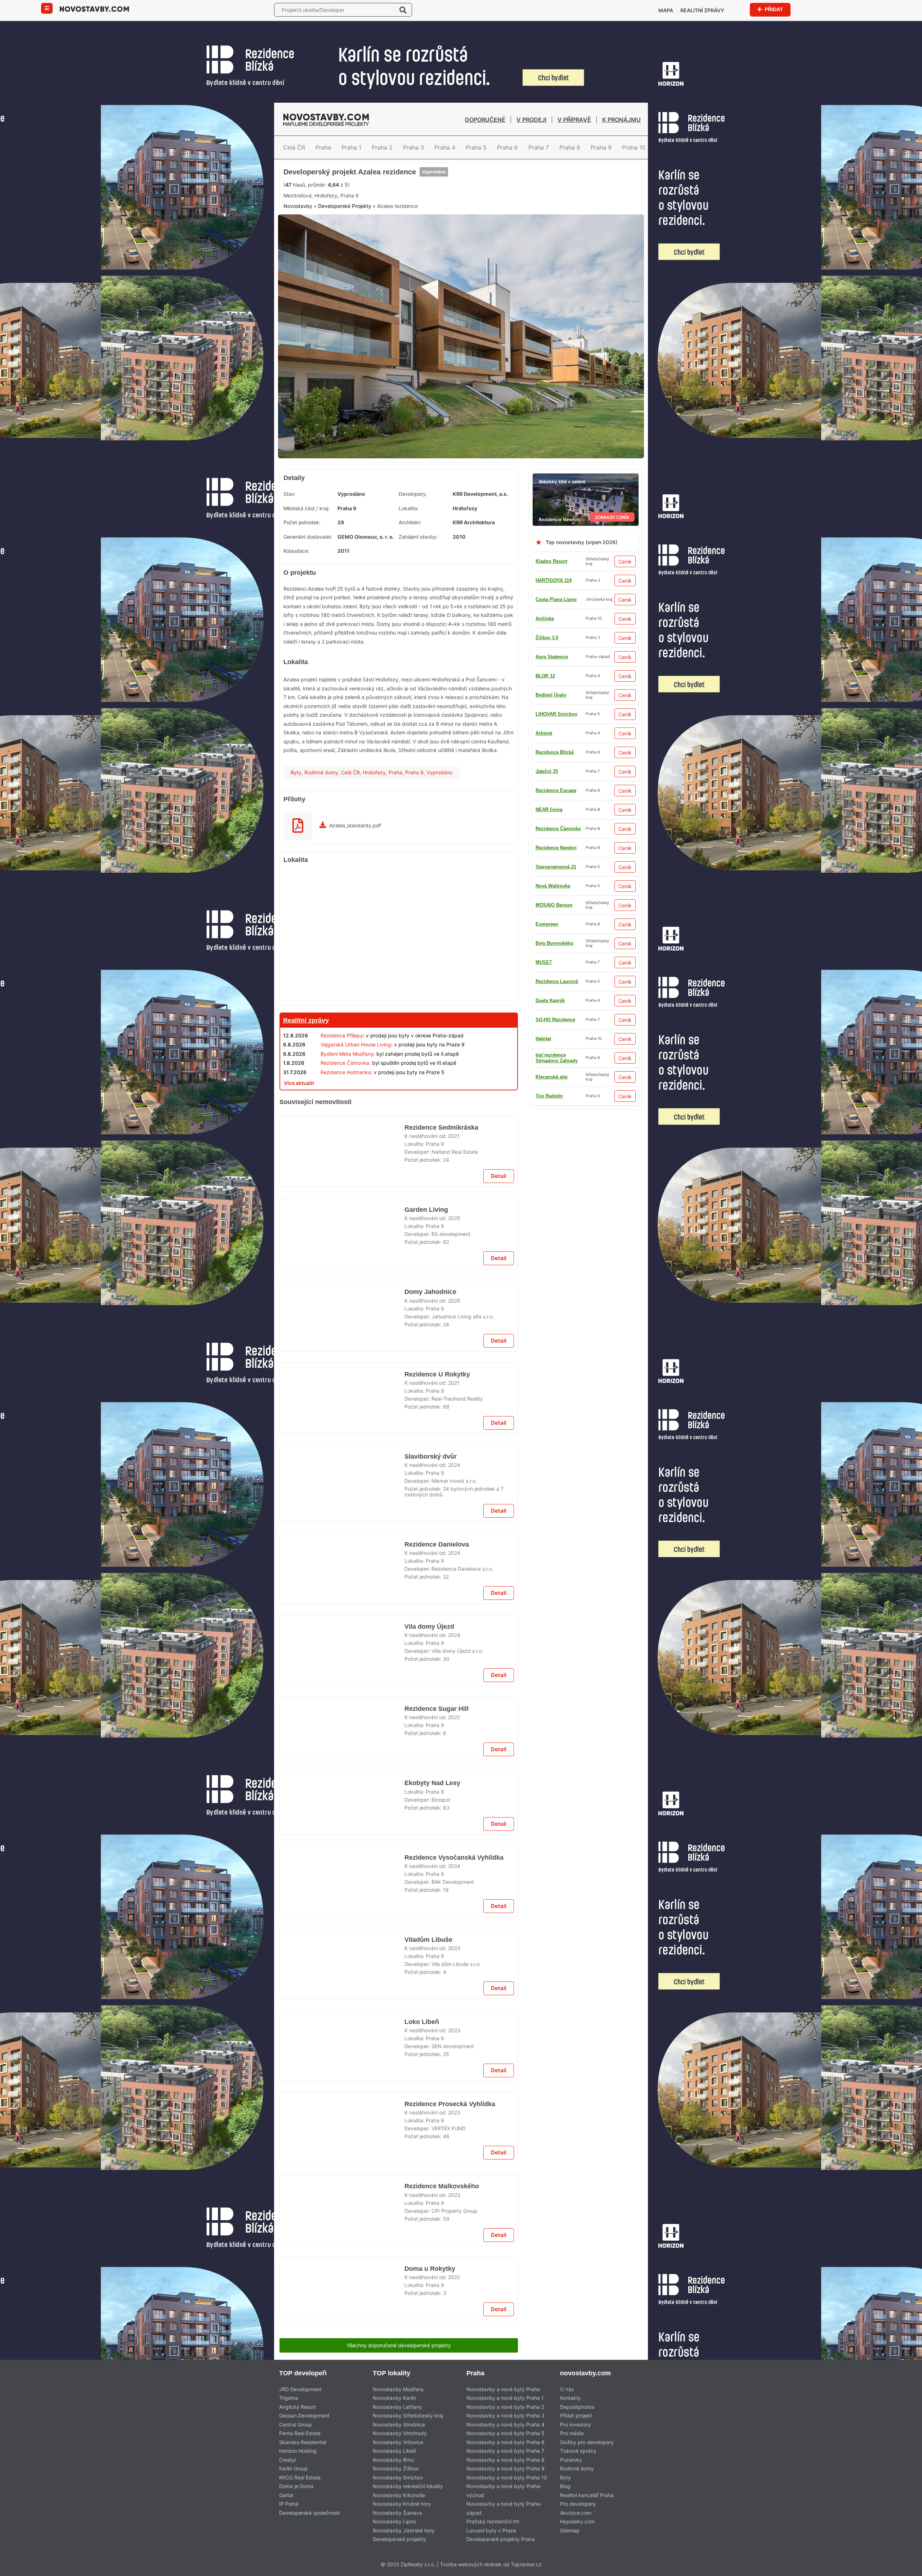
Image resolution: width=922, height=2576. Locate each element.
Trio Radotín (549, 943)
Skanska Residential (303, 2442)
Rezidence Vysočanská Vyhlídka (452, 1858)
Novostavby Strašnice (399, 2424)
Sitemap (570, 2530)
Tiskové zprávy (578, 2451)
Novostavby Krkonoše (399, 2495)
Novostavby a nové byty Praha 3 (505, 2415)
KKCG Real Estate (300, 2477)
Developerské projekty (399, 2539)
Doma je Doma (296, 2486)
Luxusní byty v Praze (491, 2530)
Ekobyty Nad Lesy (431, 1783)
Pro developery (578, 2504)
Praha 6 (507, 147)
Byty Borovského (554, 657)
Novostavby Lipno (394, 2521)
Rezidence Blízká (555, 905)
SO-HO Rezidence (555, 829)
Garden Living (426, 1210)
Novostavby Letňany (397, 2407)
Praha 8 (570, 147)
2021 (454, 1136)
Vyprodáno (434, 172)
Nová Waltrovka (553, 981)
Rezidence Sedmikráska (441, 1127)
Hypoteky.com (577, 2521)
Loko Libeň (420, 2022)
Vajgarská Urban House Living (356, 1044)
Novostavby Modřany (398, 2389)
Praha (323, 147)
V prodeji (531, 120)
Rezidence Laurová (557, 790)
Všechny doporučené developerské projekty (399, 2345)
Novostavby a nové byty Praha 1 (505, 2398)
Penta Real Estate (300, 2433)
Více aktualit (299, 1083)
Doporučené (485, 120)
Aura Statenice (552, 867)
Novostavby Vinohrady (400, 2433)
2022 (454, 1717)
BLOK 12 (545, 1039)
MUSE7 (544, 1096)
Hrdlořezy (374, 772)
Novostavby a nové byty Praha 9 (505, 2468)
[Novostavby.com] (94, 8)
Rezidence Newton (556, 733)
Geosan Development (304, 2415)
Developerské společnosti (309, 2513)
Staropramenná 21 (556, 771)
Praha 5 (476, 147)
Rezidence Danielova (437, 1544)
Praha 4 (445, 147)
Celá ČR (294, 147)
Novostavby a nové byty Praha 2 (505, 2407)
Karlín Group (294, 2468)
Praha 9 (601, 147)
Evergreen (547, 1077)
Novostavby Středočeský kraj (408, 2415)
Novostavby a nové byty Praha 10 (507, 2477)
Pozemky (571, 2460)
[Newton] (586, 478)
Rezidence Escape (556, 962)
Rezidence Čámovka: (346, 1063)
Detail (499, 1176)
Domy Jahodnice (430, 1292)
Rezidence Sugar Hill (435, 1709)
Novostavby (298, 206)
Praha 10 (634, 147)
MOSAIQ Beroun (554, 638)
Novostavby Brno (393, 2460)
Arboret (544, 886)
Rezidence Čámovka (558, 848)
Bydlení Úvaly (551, 714)
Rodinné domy (321, 772)
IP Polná (289, 2504)
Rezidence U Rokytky (436, 1374)
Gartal (286, 2495)
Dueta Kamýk (550, 752)
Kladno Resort (551, 561)
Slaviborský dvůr (429, 1456)
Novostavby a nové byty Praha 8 (505, 2460)
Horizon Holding (298, 2451)
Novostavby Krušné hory (402, 2504)
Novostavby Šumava (397, 2513)
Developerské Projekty (345, 206)
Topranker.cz (526, 2564)
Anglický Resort (297, 2407)
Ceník (625, 562)
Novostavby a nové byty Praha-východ (504, 2491)
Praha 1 (351, 147)
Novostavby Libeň (394, 2451)
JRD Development (300, 2389)
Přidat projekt (576, 2415)
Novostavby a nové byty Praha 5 (505, 2433)
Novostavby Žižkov (396, 2468)
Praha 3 (413, 147)
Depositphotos (577, 2407)
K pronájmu (621, 120)
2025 (454, 1218)
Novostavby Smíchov (398, 2477)
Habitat (543, 809)
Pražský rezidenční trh (493, 2521)
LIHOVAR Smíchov (556, 1020)
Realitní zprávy (702, 10)
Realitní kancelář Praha (587, 2495)
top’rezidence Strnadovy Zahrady (557, 1000)
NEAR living (549, 676)
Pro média (572, 2433)
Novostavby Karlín (394, 2398)
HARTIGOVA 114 (554, 580)
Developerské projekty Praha (501, 2539)
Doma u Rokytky (429, 2269)
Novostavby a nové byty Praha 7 (505, 2451)
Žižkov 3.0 (547, 924)
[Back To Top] (903, 2568)
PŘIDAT (773, 9)
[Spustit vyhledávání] (403, 10)
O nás (567, 2389)
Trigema (289, 2398)
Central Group (296, 2424)
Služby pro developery (587, 2442)
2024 (454, 1465)
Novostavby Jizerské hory (404, 2530)
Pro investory (576, 2424)
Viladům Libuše (427, 1940)
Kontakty (570, 2398)
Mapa (666, 10)
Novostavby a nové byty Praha (503, 2389)
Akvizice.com (576, 2513)
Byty (296, 772)
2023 (454, 1948)
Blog (565, 2486)
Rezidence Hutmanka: (346, 1072)
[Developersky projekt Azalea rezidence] (461, 219)
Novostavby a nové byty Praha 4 (505, 2424)
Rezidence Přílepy (342, 1035)
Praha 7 (539, 147)
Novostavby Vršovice (398, 2442)
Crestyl (287, 2460)
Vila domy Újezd (428, 1627)
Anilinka (545, 619)
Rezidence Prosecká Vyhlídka (449, 2104)
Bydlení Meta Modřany (347, 1054)
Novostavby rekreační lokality (408, 2486)
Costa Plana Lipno (556, 599)
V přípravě (574, 120)
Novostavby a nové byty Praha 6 (505, 2442)
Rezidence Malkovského (440, 2186)
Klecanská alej (552, 695)
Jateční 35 (547, 1058)
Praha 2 (382, 147)
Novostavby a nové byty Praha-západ (504, 2508)
